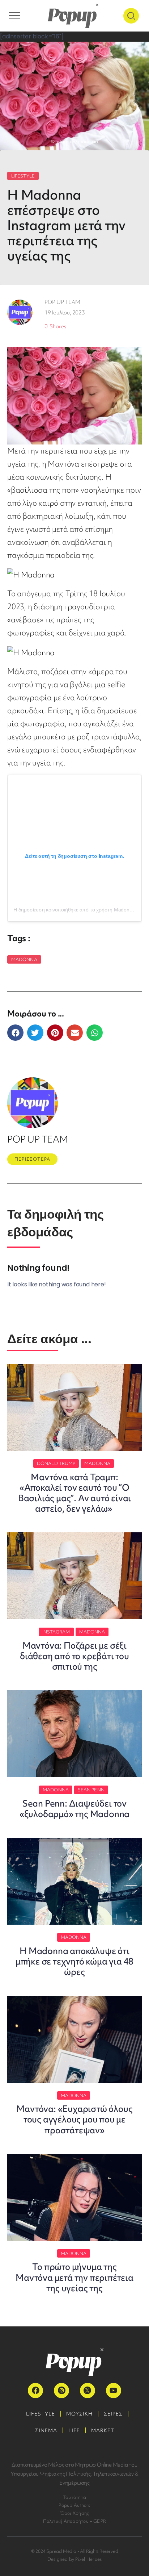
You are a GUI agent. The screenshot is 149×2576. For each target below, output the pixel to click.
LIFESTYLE (23, 176)
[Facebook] (35, 2391)
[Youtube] (114, 2391)
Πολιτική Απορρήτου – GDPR (75, 2521)
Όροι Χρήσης (75, 2513)
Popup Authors (74, 2505)
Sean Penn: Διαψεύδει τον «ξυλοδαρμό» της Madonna (74, 1809)
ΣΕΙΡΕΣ (113, 2414)
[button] (15, 1033)
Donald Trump (56, 1463)
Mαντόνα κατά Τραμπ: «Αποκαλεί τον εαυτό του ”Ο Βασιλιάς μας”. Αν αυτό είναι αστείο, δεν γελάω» (74, 1493)
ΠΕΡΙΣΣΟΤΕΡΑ (32, 1159)
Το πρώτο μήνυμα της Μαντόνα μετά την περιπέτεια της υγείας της (74, 2277)
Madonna (24, 959)
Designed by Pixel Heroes (75, 2559)
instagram (56, 1632)
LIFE (74, 2430)
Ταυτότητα (74, 2497)
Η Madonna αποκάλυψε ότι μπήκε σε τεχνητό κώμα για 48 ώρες (74, 1961)
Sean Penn (91, 1790)
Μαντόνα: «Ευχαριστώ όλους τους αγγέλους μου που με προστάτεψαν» (74, 2119)
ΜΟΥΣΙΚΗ (79, 2414)
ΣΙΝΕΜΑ (46, 2430)
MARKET (103, 2430)
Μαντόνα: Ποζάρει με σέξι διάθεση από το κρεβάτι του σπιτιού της (74, 1656)
